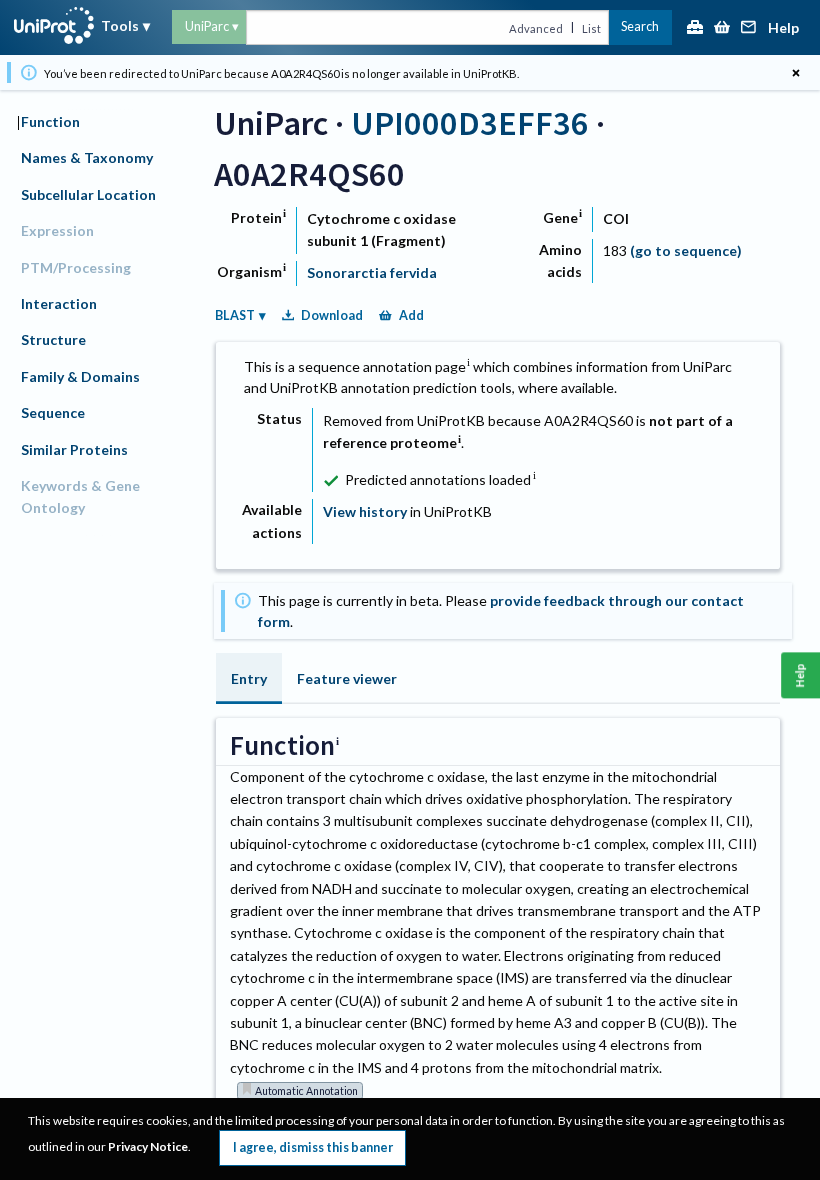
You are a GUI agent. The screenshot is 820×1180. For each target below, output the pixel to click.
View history (365, 511)
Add (411, 315)
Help (783, 28)
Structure (53, 339)
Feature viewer (347, 678)
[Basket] (722, 28)
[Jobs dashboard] (695, 28)
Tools (120, 25)
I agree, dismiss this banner (313, 1147)
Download (332, 315)
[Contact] (749, 28)
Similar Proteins (74, 449)
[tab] (249, 678)
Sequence (53, 412)
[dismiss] (795, 72)
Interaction (59, 303)
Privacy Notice (148, 1146)
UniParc (207, 26)
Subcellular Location (88, 194)
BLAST (235, 315)
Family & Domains (80, 376)
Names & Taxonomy (87, 157)
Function (50, 121)
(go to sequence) (686, 250)
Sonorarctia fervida (372, 272)
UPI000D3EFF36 (470, 122)
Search (640, 26)
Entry (249, 678)
